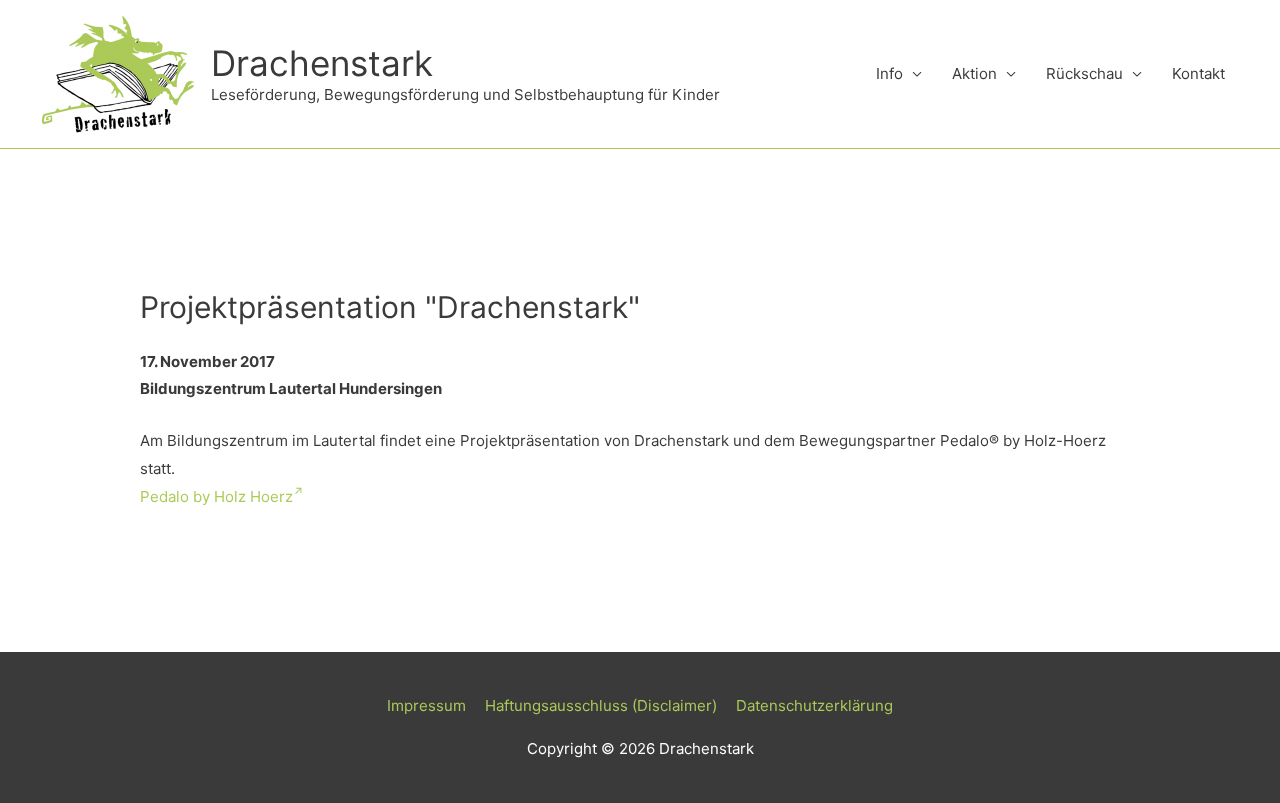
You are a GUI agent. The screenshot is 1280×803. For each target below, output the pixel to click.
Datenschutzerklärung (814, 705)
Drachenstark (322, 63)
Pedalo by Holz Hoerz (216, 496)
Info (889, 73)
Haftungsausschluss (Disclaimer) (601, 705)
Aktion (974, 73)
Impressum (426, 705)
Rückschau (1084, 73)
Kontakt (1198, 73)
